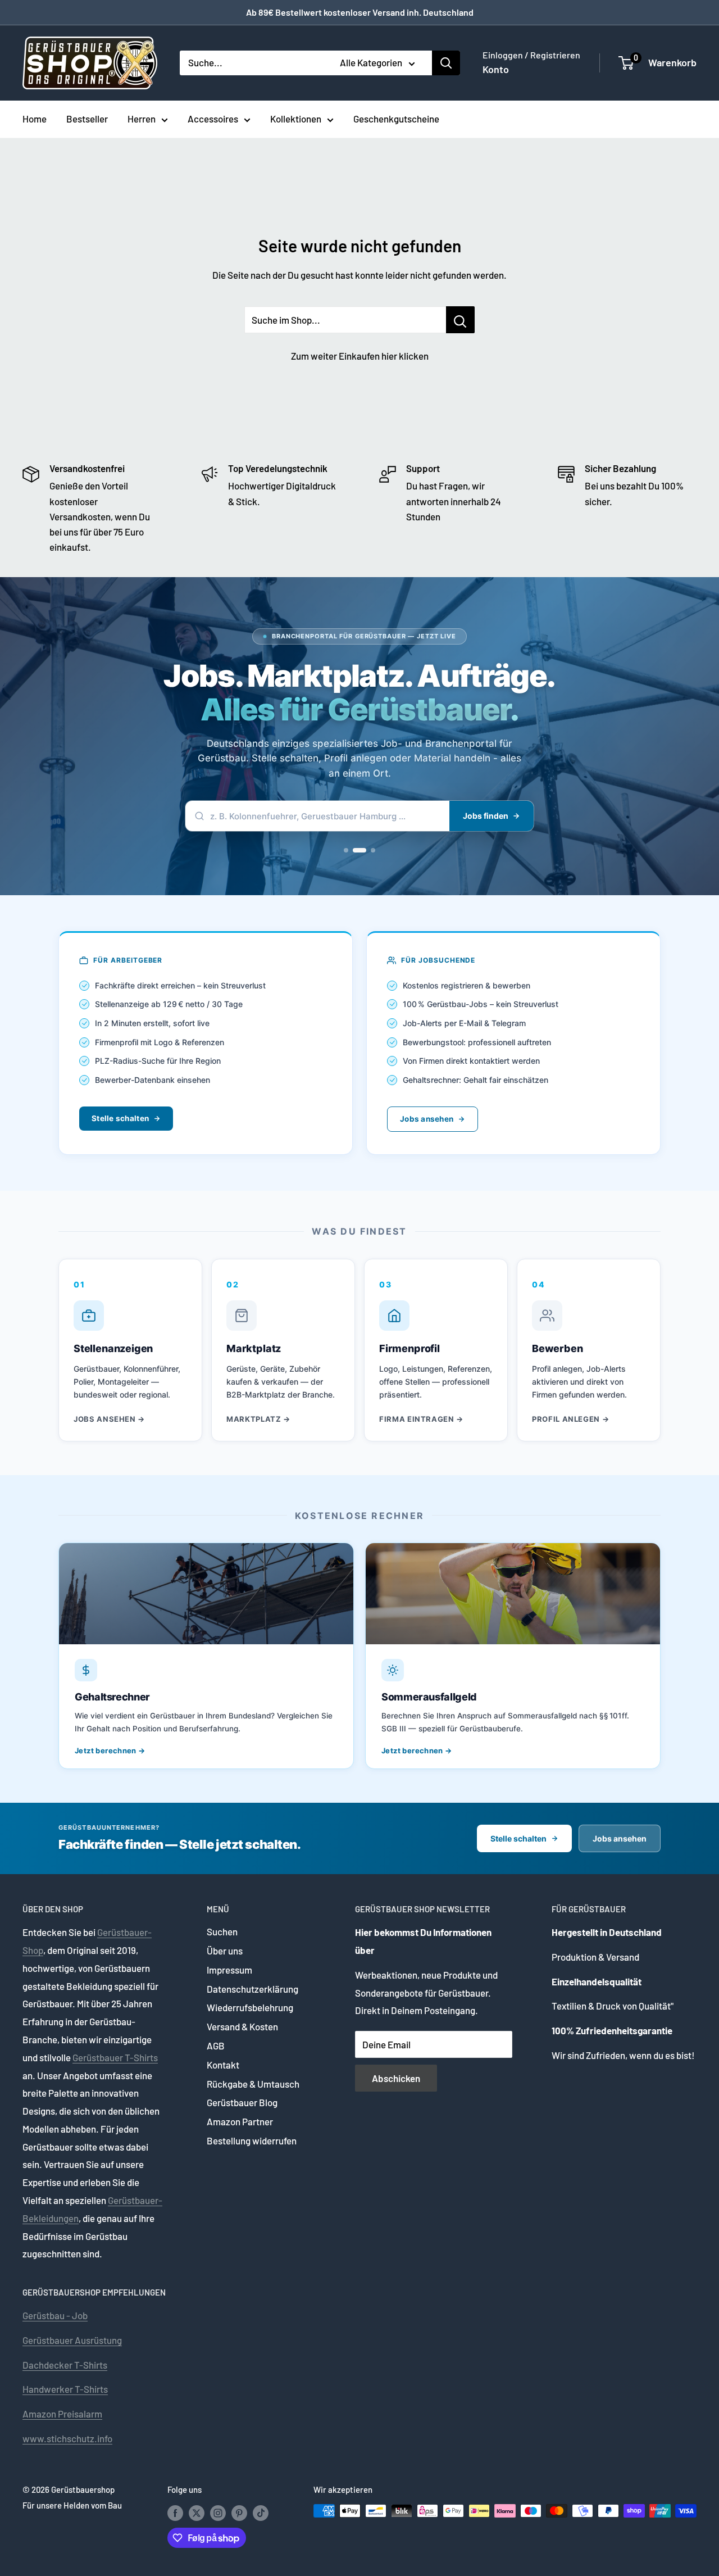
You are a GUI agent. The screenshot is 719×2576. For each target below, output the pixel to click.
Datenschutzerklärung (252, 1989)
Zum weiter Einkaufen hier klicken (360, 356)
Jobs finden (486, 816)
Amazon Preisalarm (62, 2414)
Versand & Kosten (242, 2026)
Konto (496, 69)
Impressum (229, 1970)
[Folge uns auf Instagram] (218, 2512)
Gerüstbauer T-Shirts (115, 2057)
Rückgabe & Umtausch (253, 2084)
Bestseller (87, 119)
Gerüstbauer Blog (242, 2102)
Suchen (222, 1931)
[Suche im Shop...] (460, 320)
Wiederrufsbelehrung (250, 2007)
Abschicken (396, 2078)
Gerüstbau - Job (55, 2315)
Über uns (225, 1951)
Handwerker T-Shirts (65, 2389)
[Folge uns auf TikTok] (261, 2512)
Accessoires (213, 119)
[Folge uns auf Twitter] (197, 2512)
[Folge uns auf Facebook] (175, 2512)
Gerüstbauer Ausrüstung (72, 2340)
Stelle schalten (120, 1118)
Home (35, 119)
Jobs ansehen (427, 1119)
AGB (216, 2046)
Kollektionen (296, 119)
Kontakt (223, 2065)
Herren (142, 119)
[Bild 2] (355, 850)
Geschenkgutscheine (396, 119)
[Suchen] (446, 63)
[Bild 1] (346, 850)
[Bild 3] (368, 850)
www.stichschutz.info (67, 2438)
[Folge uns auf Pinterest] (239, 2512)
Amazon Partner (240, 2121)
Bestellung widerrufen (252, 2140)
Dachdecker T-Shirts (65, 2365)
